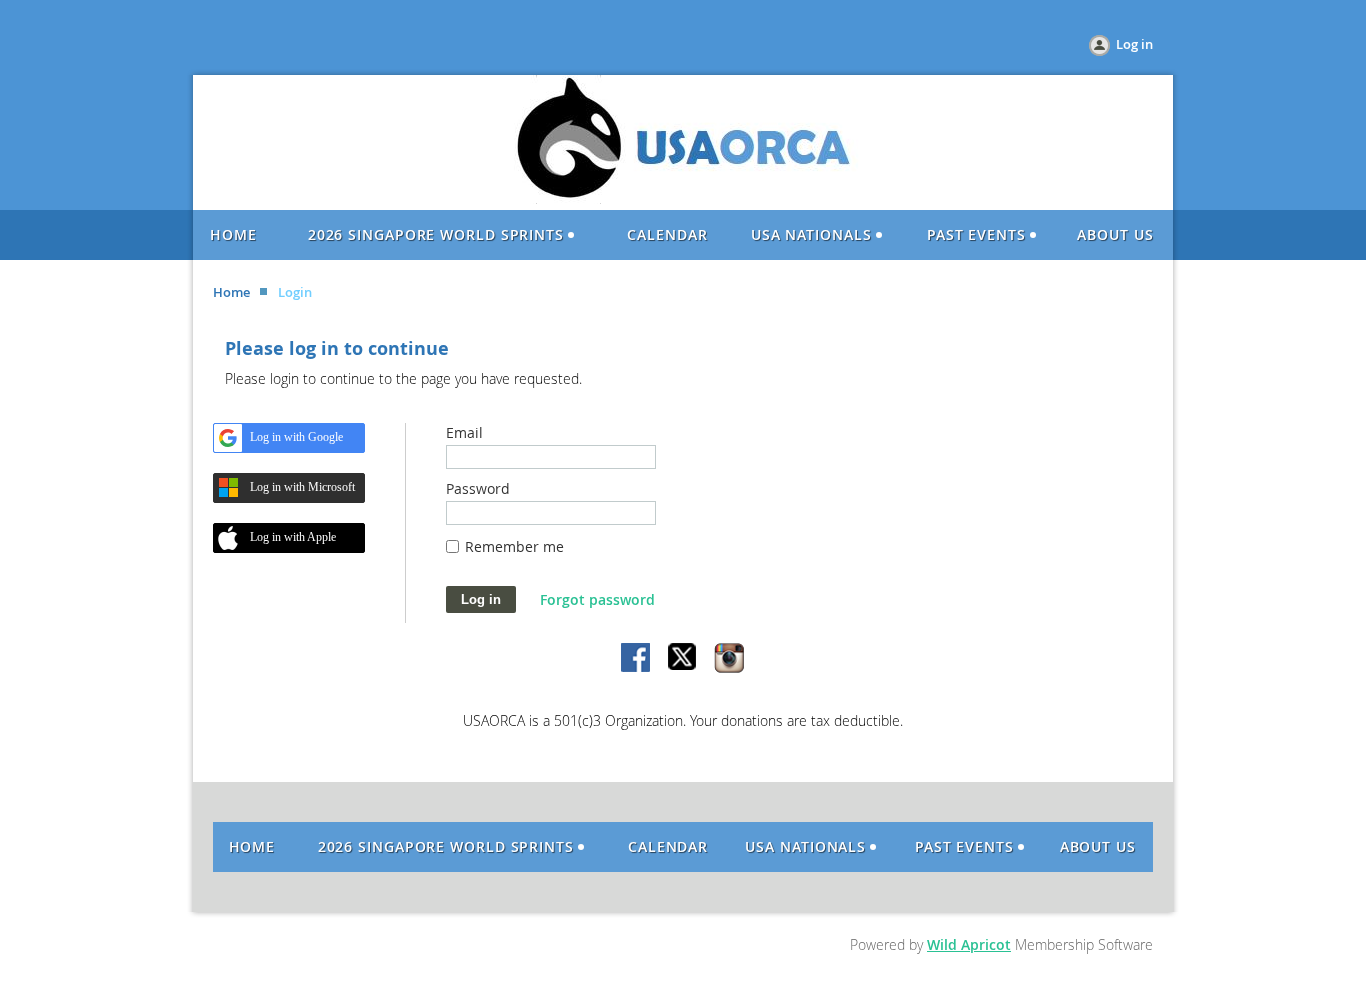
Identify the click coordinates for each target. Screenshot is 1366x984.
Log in (1134, 44)
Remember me (514, 546)
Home (231, 292)
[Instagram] (729, 659)
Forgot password (597, 599)
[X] (683, 659)
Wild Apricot (969, 944)
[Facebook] (637, 659)
